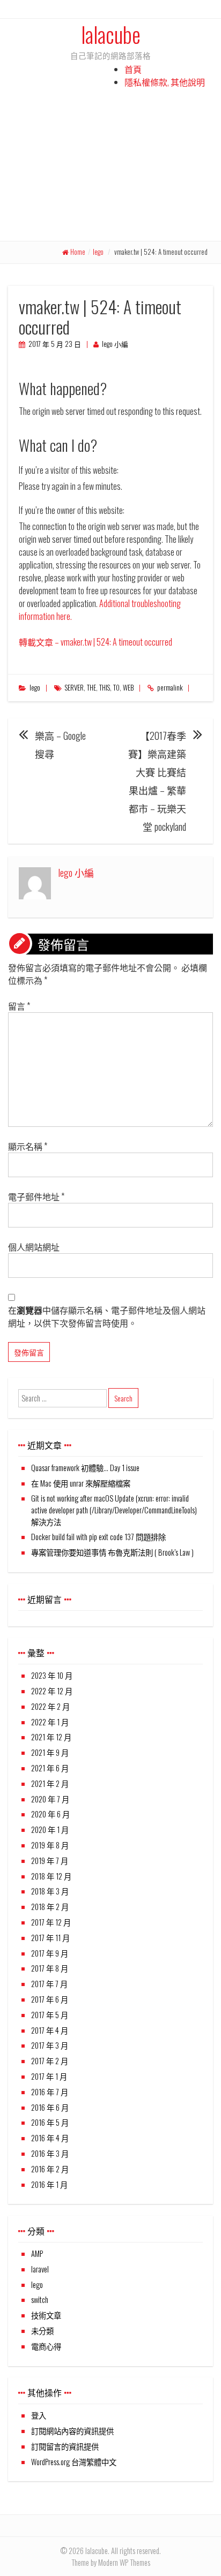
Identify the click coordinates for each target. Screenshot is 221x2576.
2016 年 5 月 (50, 2122)
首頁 (133, 69)
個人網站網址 (34, 1247)
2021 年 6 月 (50, 1768)
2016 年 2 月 (50, 2169)
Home (78, 252)
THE (91, 688)
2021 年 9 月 (50, 1752)
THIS (105, 688)
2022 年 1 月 (50, 1722)
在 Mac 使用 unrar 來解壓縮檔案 (81, 1483)
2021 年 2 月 (50, 1783)
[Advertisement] (110, 171)
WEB (128, 688)
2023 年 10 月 (52, 1675)
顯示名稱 (28, 1146)
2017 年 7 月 (49, 1984)
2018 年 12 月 (51, 1876)
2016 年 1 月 (49, 2184)
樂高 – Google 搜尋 (60, 745)
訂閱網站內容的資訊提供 (72, 2431)
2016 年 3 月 (50, 2153)
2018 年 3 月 (50, 1891)
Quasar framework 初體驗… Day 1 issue (85, 1468)
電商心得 (46, 2346)
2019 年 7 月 (50, 1861)
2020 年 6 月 (50, 1814)
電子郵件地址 (36, 1196)
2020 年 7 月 (50, 1799)
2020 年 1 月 (50, 1829)
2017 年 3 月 (50, 2045)
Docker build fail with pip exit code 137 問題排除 (98, 1537)
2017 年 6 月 (50, 1999)
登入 (39, 2415)
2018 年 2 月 (50, 1907)
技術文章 (46, 2315)
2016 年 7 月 (50, 2092)
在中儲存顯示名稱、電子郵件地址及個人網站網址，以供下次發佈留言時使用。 (107, 1316)
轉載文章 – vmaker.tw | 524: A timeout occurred (95, 642)
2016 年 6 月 (50, 2107)
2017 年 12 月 (51, 1922)
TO (116, 688)
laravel (40, 2269)
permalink (170, 688)
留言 (19, 1006)
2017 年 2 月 (50, 2061)
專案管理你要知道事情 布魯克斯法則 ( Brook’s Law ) (112, 1552)
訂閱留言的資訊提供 (65, 2446)
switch (40, 2300)
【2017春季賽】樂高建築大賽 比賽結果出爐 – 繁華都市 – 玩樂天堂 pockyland (157, 781)
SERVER (74, 688)
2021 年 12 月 (51, 1737)
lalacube (111, 34)
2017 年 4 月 (50, 2030)
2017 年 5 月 (50, 2015)
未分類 (42, 2331)
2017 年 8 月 (50, 1968)
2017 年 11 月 (50, 1938)
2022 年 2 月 (50, 1706)
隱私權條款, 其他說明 (165, 82)
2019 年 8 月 (50, 1845)
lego (98, 252)
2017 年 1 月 (49, 2076)
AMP (37, 2253)
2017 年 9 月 (50, 1953)
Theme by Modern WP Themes (111, 2562)
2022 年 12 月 (52, 1691)
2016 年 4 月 (50, 2138)
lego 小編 (115, 344)
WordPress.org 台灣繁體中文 (74, 2462)
